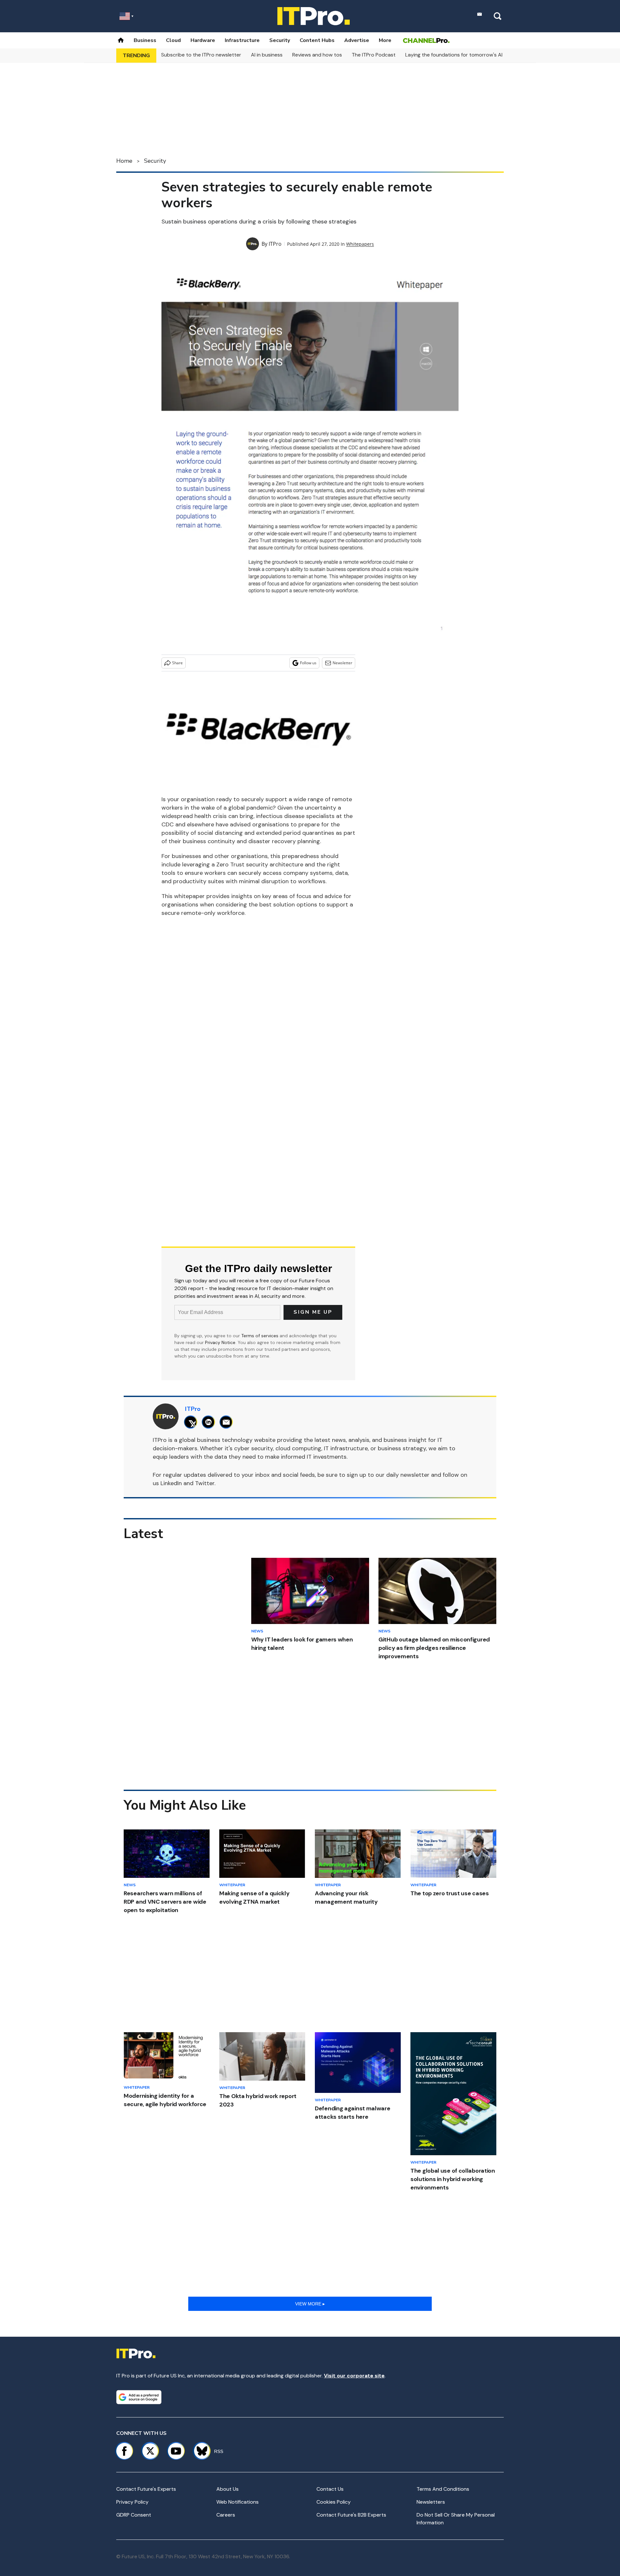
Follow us (308, 663)
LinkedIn (171, 1483)
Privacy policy (132, 2502)
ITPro (275, 244)
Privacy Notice (220, 1342)
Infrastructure (242, 40)
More (385, 40)
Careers (226, 2515)
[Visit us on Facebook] (124, 2451)
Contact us (330, 2489)
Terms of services (260, 1336)
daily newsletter (408, 1475)
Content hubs (317, 40)
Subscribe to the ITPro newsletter (201, 55)
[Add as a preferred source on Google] (139, 2397)
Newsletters (431, 2502)
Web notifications (238, 2502)
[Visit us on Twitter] (150, 2451)
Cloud (173, 40)
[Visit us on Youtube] (176, 2451)
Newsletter (342, 663)
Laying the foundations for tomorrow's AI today (462, 55)
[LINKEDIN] (210, 1422)
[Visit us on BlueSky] (199, 2451)
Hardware (203, 40)
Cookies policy (334, 2502)
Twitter (205, 1483)
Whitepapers (360, 244)
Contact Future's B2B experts (351, 2515)
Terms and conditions (443, 2489)
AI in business (267, 55)
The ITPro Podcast (374, 55)
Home (124, 161)
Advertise (357, 40)
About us (227, 2489)
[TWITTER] (192, 1422)
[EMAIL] (228, 1422)
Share (177, 663)
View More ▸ (310, 2304)
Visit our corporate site (354, 2376)
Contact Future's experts (146, 2489)
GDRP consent (134, 2515)
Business (145, 40)
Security (280, 40)
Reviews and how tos (317, 55)
